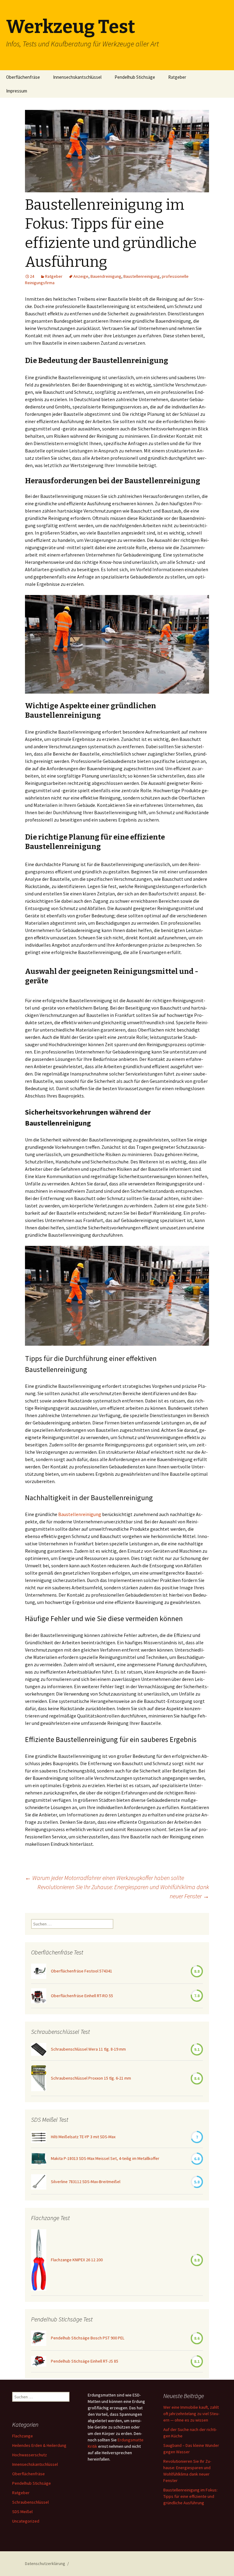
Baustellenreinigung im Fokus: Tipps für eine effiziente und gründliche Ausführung (190, 2496)
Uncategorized (26, 2521)
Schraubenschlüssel (30, 2502)
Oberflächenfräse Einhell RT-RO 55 (82, 1996)
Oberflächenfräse (23, 77)
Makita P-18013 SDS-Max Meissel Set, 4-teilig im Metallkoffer (105, 2158)
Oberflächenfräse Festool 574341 (82, 1971)
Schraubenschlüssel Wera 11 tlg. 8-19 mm (88, 2049)
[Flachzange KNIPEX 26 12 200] (39, 2260)
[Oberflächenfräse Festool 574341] (39, 1971)
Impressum (17, 91)
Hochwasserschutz (30, 2455)
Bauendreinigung (106, 276)
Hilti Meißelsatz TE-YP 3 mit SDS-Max (83, 2137)
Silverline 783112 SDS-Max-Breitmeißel (86, 2182)
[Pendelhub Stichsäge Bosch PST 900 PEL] (39, 2338)
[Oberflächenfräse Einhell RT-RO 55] (39, 1996)
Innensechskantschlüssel (77, 77)
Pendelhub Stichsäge (135, 77)
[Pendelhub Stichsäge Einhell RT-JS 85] (39, 2361)
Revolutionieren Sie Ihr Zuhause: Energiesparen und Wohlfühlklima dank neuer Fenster (123, 1891)
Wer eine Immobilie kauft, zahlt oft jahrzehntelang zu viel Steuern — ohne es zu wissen (191, 2414)
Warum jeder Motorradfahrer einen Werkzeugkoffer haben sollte (105, 1878)
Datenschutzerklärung (45, 2563)
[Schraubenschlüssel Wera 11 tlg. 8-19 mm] (39, 2050)
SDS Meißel (22, 2512)
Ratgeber (177, 77)
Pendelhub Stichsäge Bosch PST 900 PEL (88, 2338)
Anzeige (81, 276)
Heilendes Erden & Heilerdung (39, 2445)
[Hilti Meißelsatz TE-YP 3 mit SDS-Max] (39, 2137)
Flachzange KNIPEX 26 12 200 (77, 2260)
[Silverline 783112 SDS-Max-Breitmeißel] (39, 2182)
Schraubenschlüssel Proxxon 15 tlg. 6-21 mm (91, 2078)
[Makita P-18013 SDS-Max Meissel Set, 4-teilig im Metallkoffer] (39, 2159)
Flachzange (23, 2436)
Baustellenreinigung (142, 276)
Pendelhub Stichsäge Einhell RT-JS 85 (85, 2361)
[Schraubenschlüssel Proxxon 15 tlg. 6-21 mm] (39, 2078)
